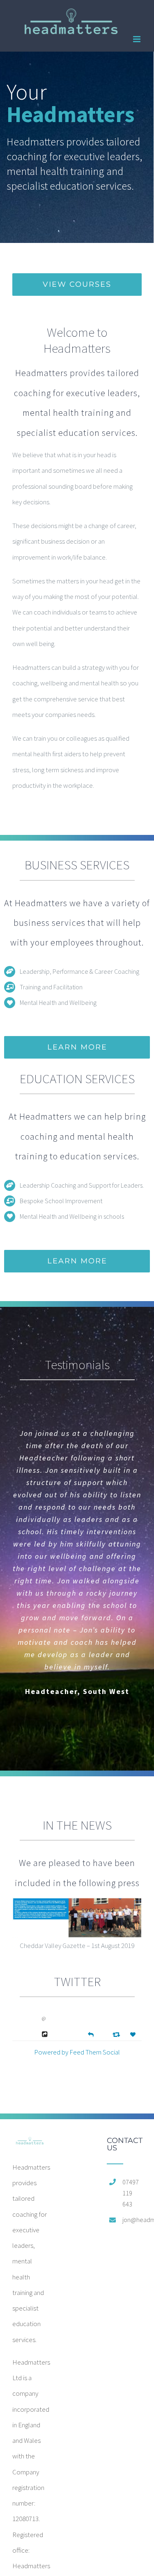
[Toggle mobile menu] (137, 39)
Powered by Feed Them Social (77, 2052)
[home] (30, 2145)
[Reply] (91, 2034)
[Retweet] (117, 2034)
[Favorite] (134, 2035)
